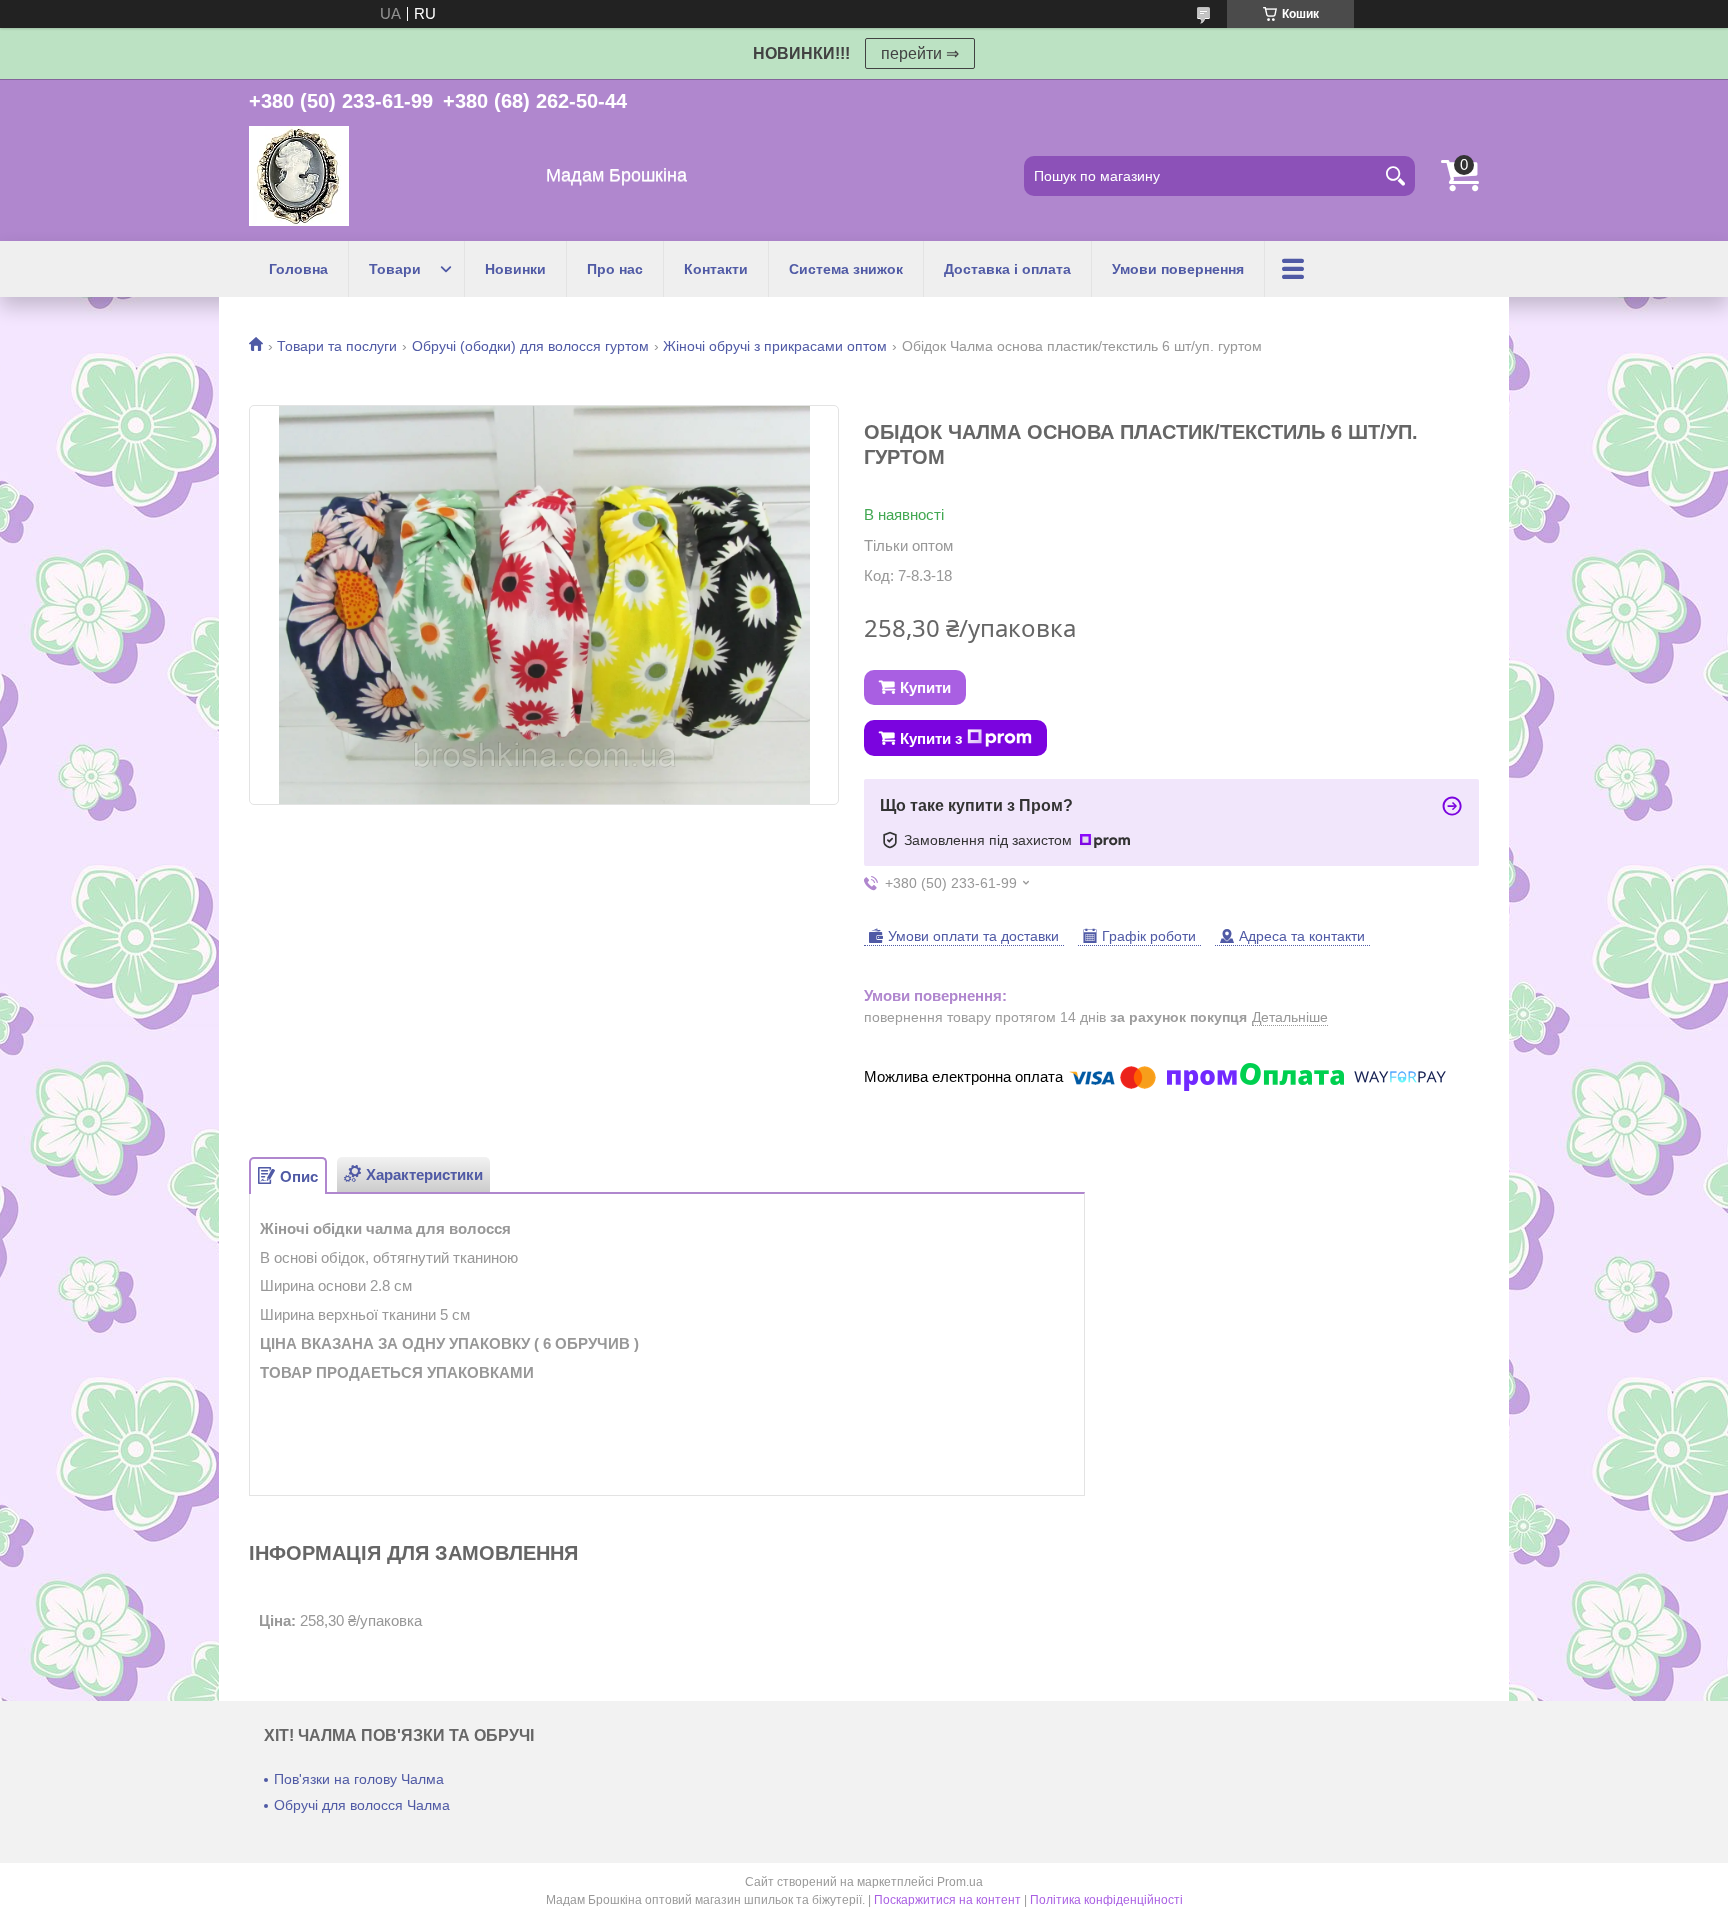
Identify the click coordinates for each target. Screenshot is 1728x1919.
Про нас (615, 269)
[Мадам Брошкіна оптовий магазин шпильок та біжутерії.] (299, 176)
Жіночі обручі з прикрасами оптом (775, 346)
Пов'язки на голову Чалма (359, 1779)
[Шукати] (1395, 176)
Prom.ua (960, 1882)
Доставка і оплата (1007, 269)
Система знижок (846, 269)
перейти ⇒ (920, 53)
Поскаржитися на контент (947, 1900)
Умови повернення (1178, 269)
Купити (925, 687)
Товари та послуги (337, 346)
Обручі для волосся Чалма (362, 1805)
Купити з (931, 738)
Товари (395, 269)
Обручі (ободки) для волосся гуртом (530, 346)
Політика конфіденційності (1106, 1900)
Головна (298, 269)
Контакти (716, 269)
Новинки (515, 269)
